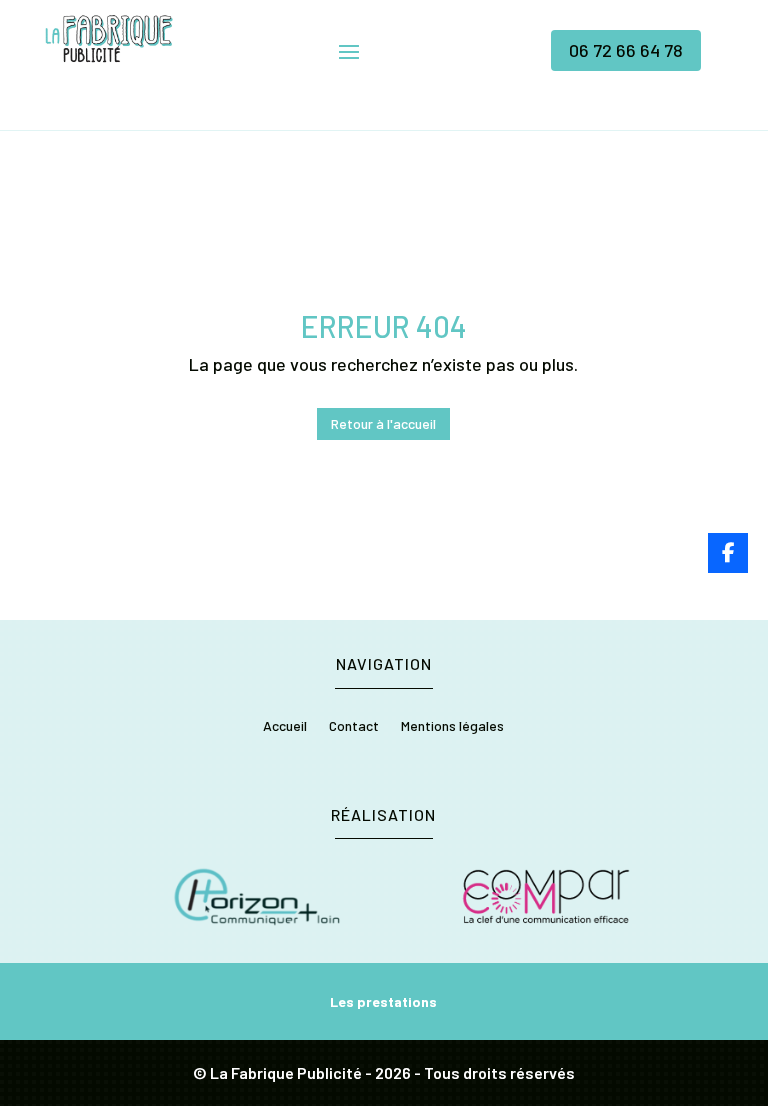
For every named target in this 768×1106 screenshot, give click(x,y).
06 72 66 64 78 (626, 50)
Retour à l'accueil (383, 423)
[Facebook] (728, 553)
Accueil (285, 726)
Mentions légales (452, 726)
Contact (354, 726)
